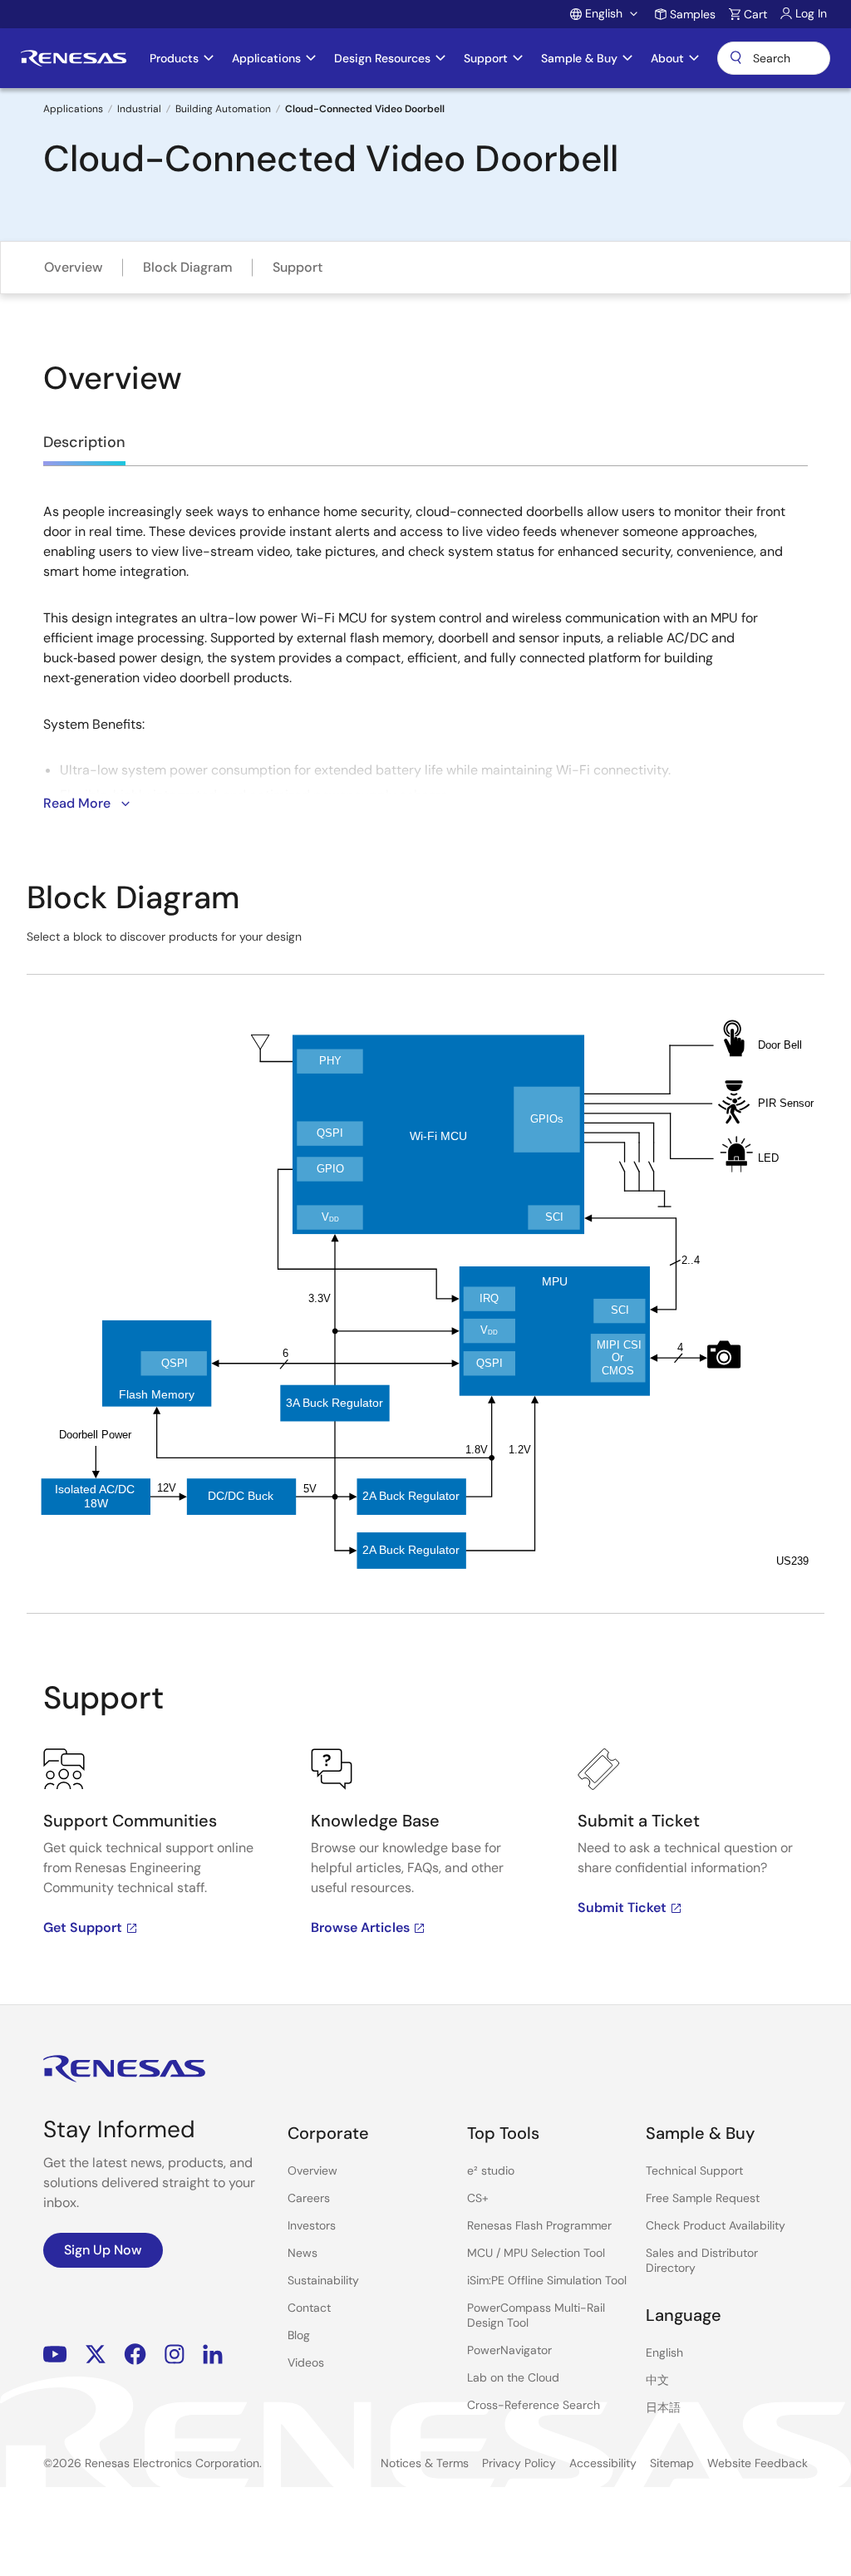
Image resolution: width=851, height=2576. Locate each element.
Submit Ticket (622, 1907)
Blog (299, 2335)
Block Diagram (188, 267)
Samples (693, 14)
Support (298, 267)
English (664, 2352)
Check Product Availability (716, 2225)
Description (84, 442)
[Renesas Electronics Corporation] (74, 58)
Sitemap (672, 2463)
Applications (73, 109)
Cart (755, 14)
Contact (309, 2308)
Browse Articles (360, 1927)
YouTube (55, 2354)
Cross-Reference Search (534, 2405)
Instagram (175, 2354)
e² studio (491, 2170)
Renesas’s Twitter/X (96, 2354)
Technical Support (694, 2170)
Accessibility (603, 2463)
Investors (312, 2225)
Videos (306, 2362)
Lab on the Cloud (513, 2377)
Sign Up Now (103, 2250)
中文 (657, 2380)
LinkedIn (213, 2354)
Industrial (139, 109)
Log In (811, 13)
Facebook (135, 2354)
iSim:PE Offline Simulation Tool (547, 2280)
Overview (74, 267)
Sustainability (323, 2280)
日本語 (663, 2407)
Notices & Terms (425, 2463)
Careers (309, 2198)
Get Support (83, 1927)
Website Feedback (758, 2463)
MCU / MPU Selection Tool (536, 2253)
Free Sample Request (703, 2198)
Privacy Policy (519, 2463)
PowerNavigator (509, 2350)
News (303, 2253)
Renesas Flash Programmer (539, 2225)
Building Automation (223, 109)
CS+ (478, 2198)
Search (774, 58)
